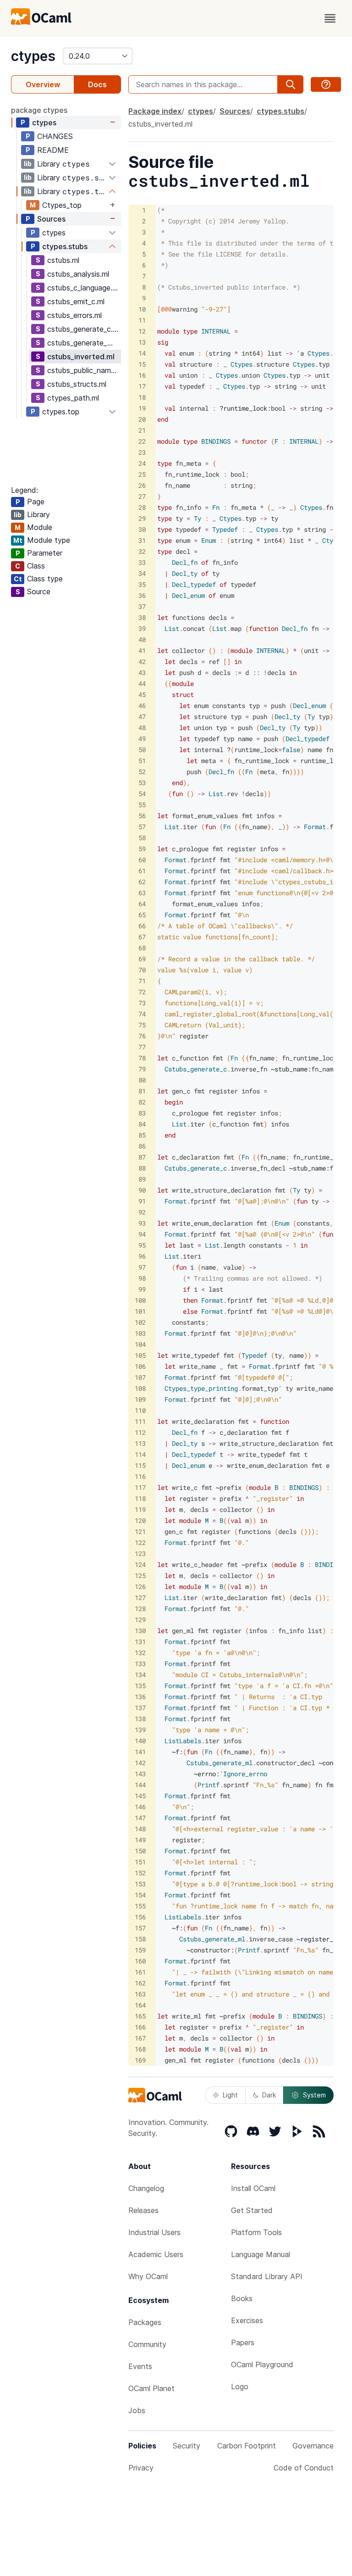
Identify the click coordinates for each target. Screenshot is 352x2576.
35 (142, 584)
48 (142, 728)
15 (142, 364)
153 (140, 1884)
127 (140, 1597)
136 (140, 1697)
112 (140, 1432)
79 (142, 1069)
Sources (51, 219)
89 (142, 1179)
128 (140, 1609)
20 (142, 419)
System (314, 2095)
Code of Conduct (304, 2468)
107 (140, 1377)
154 (140, 1895)
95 (142, 1245)
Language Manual (261, 2254)
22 (142, 441)
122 (140, 1542)
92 (142, 1212)
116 (140, 1476)
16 (142, 375)
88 (142, 1168)
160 (140, 1961)
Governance (313, 2446)
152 (140, 1873)
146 (140, 1807)
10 (142, 309)
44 (142, 683)
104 (140, 1344)
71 (142, 981)
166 (140, 2027)
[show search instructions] (326, 84)
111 (140, 1421)
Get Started (252, 2210)
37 (142, 606)
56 (142, 816)
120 (140, 1520)
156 (140, 1917)
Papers (243, 2342)
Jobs (137, 2410)
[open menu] (330, 18)
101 (140, 1311)
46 (142, 705)
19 (142, 408)
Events (140, 2366)
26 (142, 485)
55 (142, 805)
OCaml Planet (151, 2388)
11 (142, 320)
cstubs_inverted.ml (81, 357)
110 (140, 1410)
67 (142, 937)
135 (140, 1686)
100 (140, 1300)
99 (142, 1289)
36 (142, 595)
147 (140, 1818)
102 (140, 1322)
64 (142, 904)
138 (140, 1719)
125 (140, 1575)
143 (140, 1774)
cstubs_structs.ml (77, 384)
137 (140, 1708)
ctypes (33, 56)
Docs (97, 84)
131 (140, 1642)
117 (140, 1487)
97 (142, 1267)
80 (142, 1080)
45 (142, 694)
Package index (155, 111)
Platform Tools (256, 2232)
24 (142, 463)
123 (140, 1553)
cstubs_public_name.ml (84, 370)
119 (140, 1509)
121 (140, 1531)
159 (140, 1950)
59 (142, 849)
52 (142, 772)
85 (142, 1135)
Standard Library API (267, 2276)
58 (142, 838)
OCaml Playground (262, 2364)
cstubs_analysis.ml (78, 274)
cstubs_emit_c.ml (76, 301)
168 (140, 2049)
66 (142, 926)
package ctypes (39, 110)
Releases (143, 2210)
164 (140, 2005)
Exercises (247, 2320)
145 (140, 1796)
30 (142, 529)
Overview (43, 84)
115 (140, 1465)
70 (142, 970)
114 (140, 1454)
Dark (269, 2095)
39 (142, 628)
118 (140, 1498)
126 (140, 1586)
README (53, 150)
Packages (145, 2322)
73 (142, 1003)
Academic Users (156, 2254)
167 (140, 2038)
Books (242, 2298)
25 (142, 474)
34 (142, 573)
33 (142, 562)
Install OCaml (253, 2188)
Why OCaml (148, 2276)
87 (142, 1157)
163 (140, 1994)
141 (140, 1752)
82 (142, 1102)
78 (142, 1058)
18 (142, 397)
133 (140, 1664)
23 (142, 452)
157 (140, 1928)
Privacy (141, 2468)
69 (142, 959)
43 (142, 672)
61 (142, 871)
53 (142, 783)
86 (142, 1146)
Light (230, 2095)
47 (142, 716)
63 (142, 893)
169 (140, 2060)
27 (142, 496)
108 (140, 1388)
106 (140, 1366)
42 (142, 661)
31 (142, 540)
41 (142, 650)
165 (140, 2016)
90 (142, 1190)
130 (140, 1631)
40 (142, 639)
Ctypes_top (62, 205)
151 (140, 1862)
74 (142, 1014)
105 (140, 1355)
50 (142, 750)
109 (140, 1399)
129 (140, 1620)
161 (140, 1972)
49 (142, 739)
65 (142, 915)
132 (140, 1653)
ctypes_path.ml (73, 398)
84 (142, 1124)
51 (142, 761)
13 (142, 342)
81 (142, 1091)
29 (142, 518)
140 (140, 1741)
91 (142, 1201)
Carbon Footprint (247, 2446)
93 (142, 1223)
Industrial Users (154, 2232)
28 (142, 507)
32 (142, 551)
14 (142, 353)
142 (140, 1763)
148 (140, 1829)
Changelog (146, 2188)
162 (140, 1983)
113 (140, 1443)
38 (142, 617)
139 (140, 1730)
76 (142, 1036)
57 (142, 827)
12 (142, 331)
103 (140, 1333)
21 (142, 430)
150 (140, 1851)
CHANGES (55, 136)
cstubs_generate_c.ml (84, 329)
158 (140, 1939)
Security (187, 2446)
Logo (240, 2386)
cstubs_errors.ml (74, 315)
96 (142, 1256)
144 (140, 1785)
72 (142, 992)
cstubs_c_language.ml (83, 288)
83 (142, 1113)
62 (142, 882)
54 (142, 794)
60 (142, 860)
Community (147, 2344)
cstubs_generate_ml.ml (84, 343)
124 (140, 1564)
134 (140, 1675)
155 (140, 1906)
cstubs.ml (63, 260)
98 (142, 1278)
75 (142, 1025)
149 (140, 1840)
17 (142, 386)
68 (142, 948)
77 (142, 1047)
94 (142, 1234)
